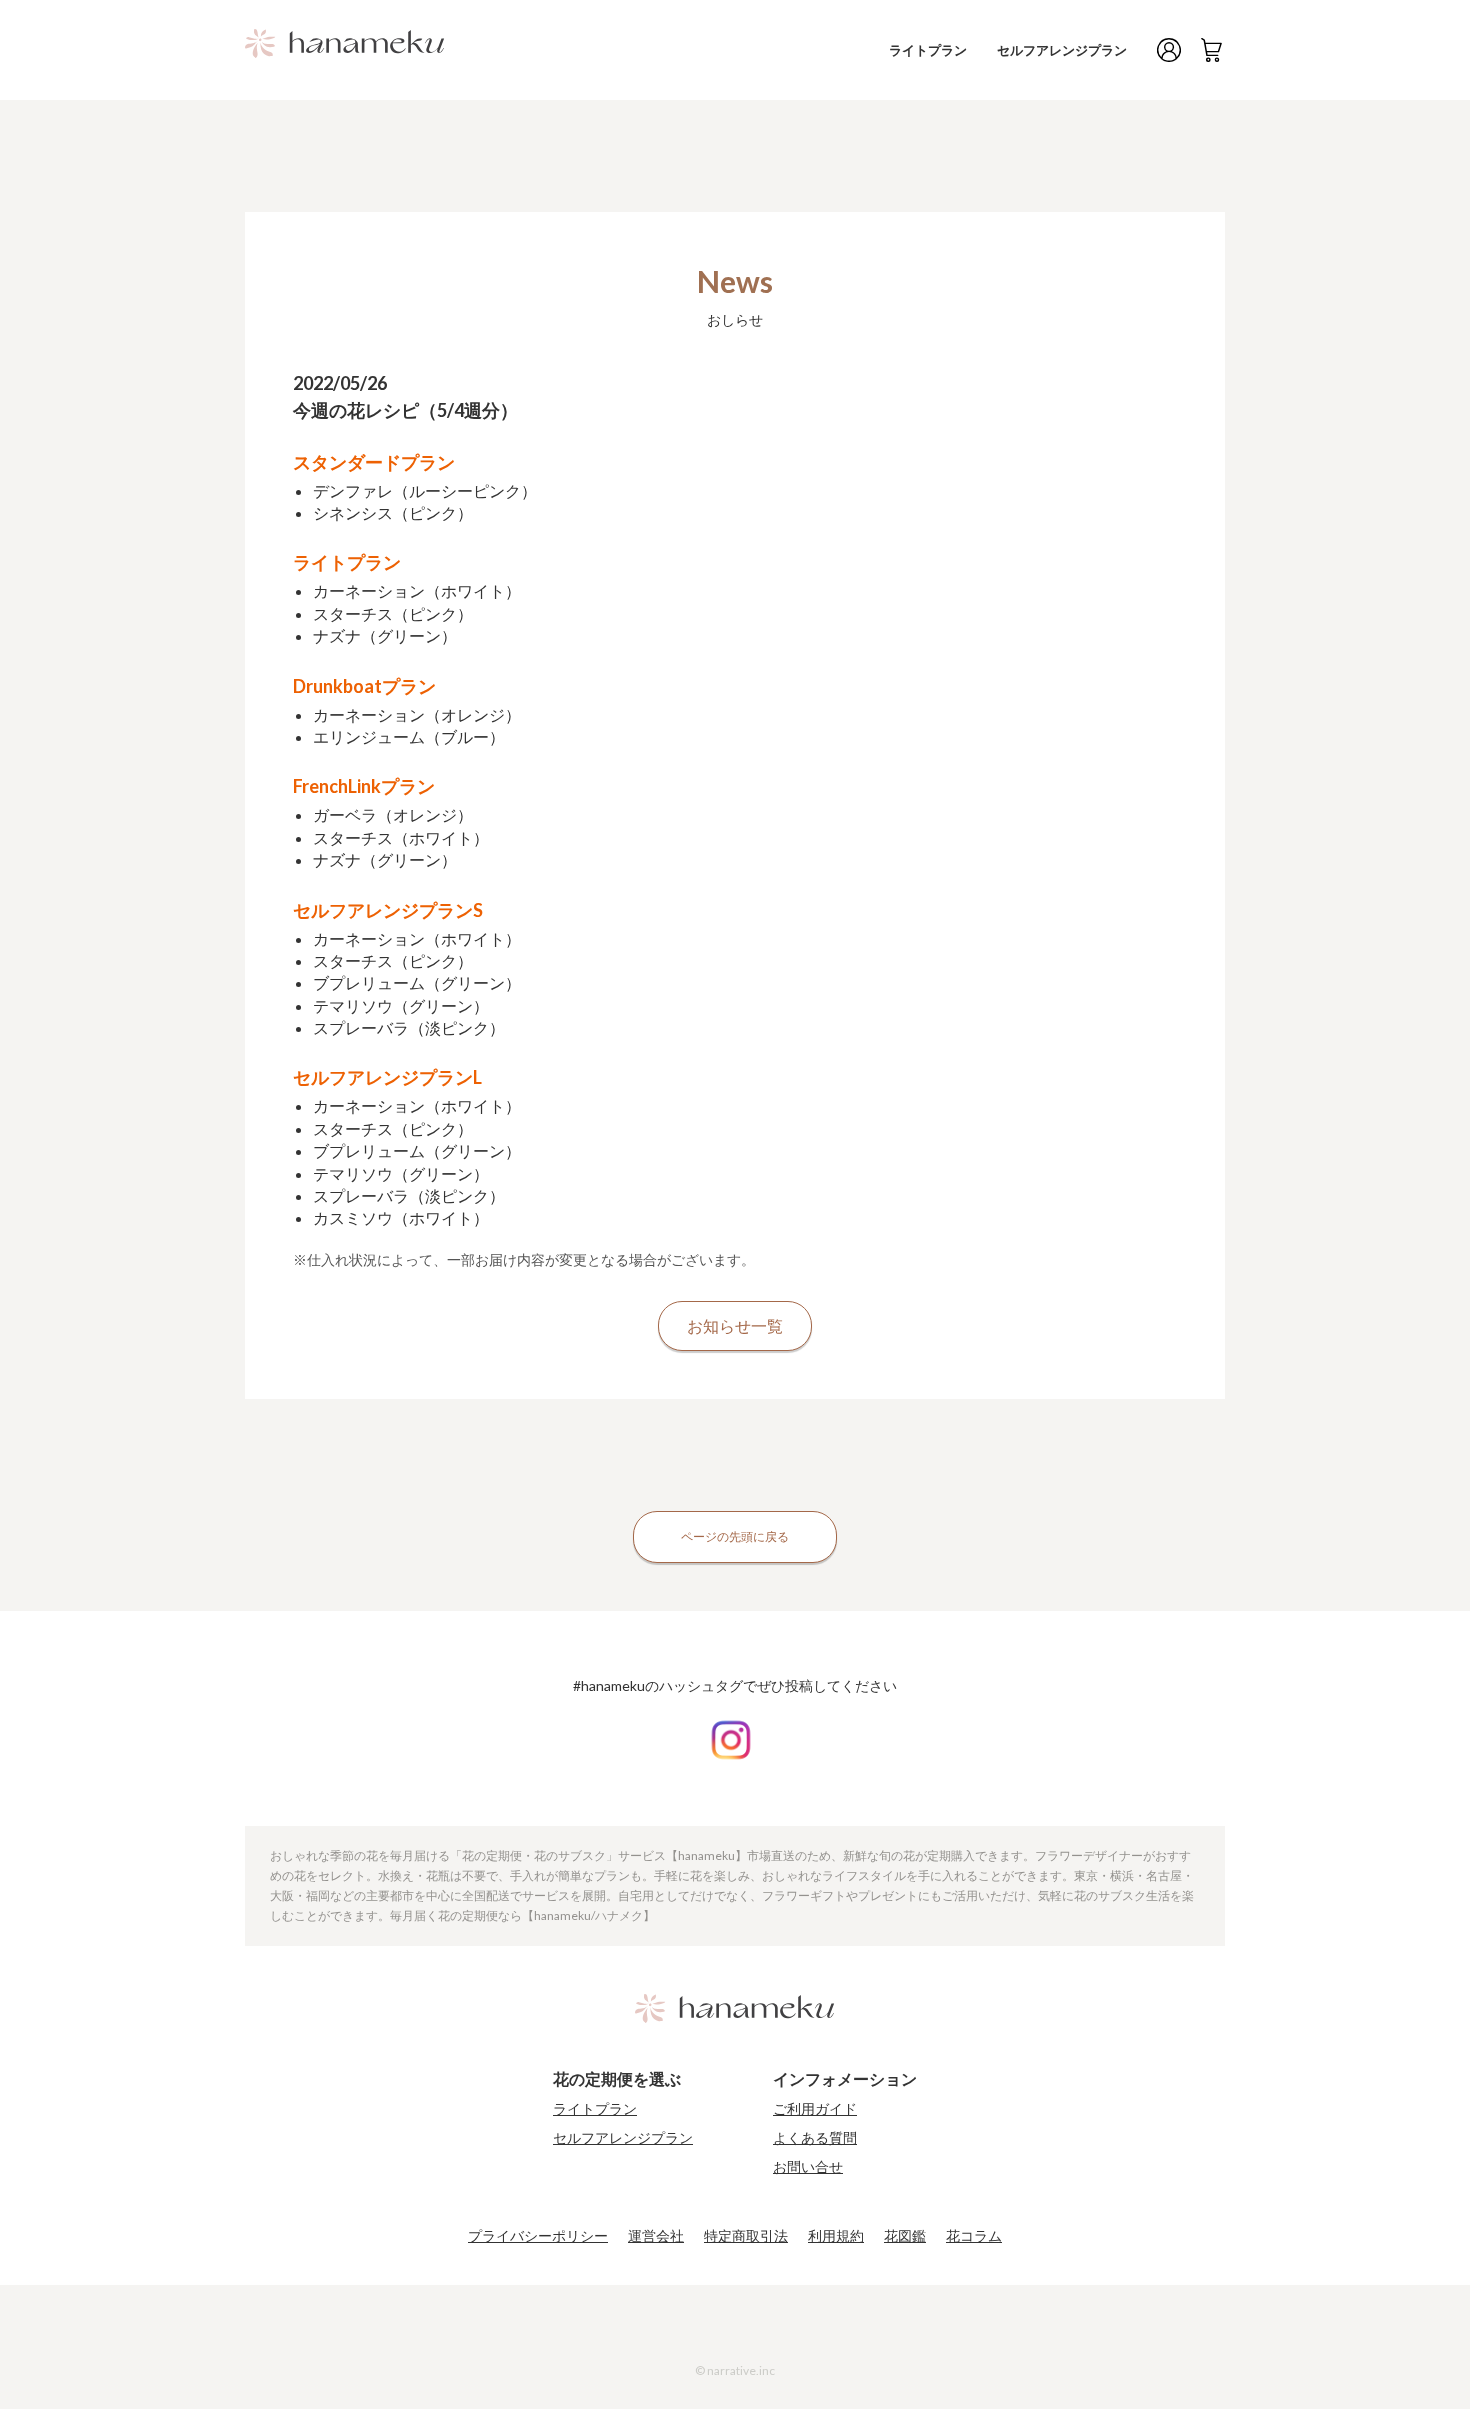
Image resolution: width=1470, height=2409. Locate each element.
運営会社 (656, 2236)
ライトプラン (928, 50)
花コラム (974, 2236)
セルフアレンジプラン (1062, 50)
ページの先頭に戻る (735, 1536)
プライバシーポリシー (538, 2236)
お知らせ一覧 (735, 1325)
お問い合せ (808, 2167)
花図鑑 (905, 2236)
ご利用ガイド (815, 2109)
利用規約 (836, 2236)
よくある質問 (815, 2138)
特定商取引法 (746, 2236)
